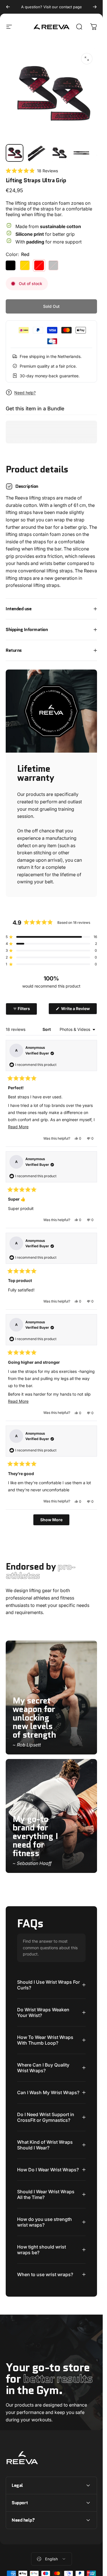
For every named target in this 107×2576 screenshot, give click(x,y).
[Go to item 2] (59, 153)
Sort (47, 1029)
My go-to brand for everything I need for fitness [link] (35, 1836)
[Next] (95, 7)
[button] (32, 171)
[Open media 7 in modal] (87, 59)
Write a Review (79, 1010)
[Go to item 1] (37, 153)
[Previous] (8, 7)
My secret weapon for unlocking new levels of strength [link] (34, 1718)
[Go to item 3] (81, 153)
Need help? (25, 393)
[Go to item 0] (15, 153)
